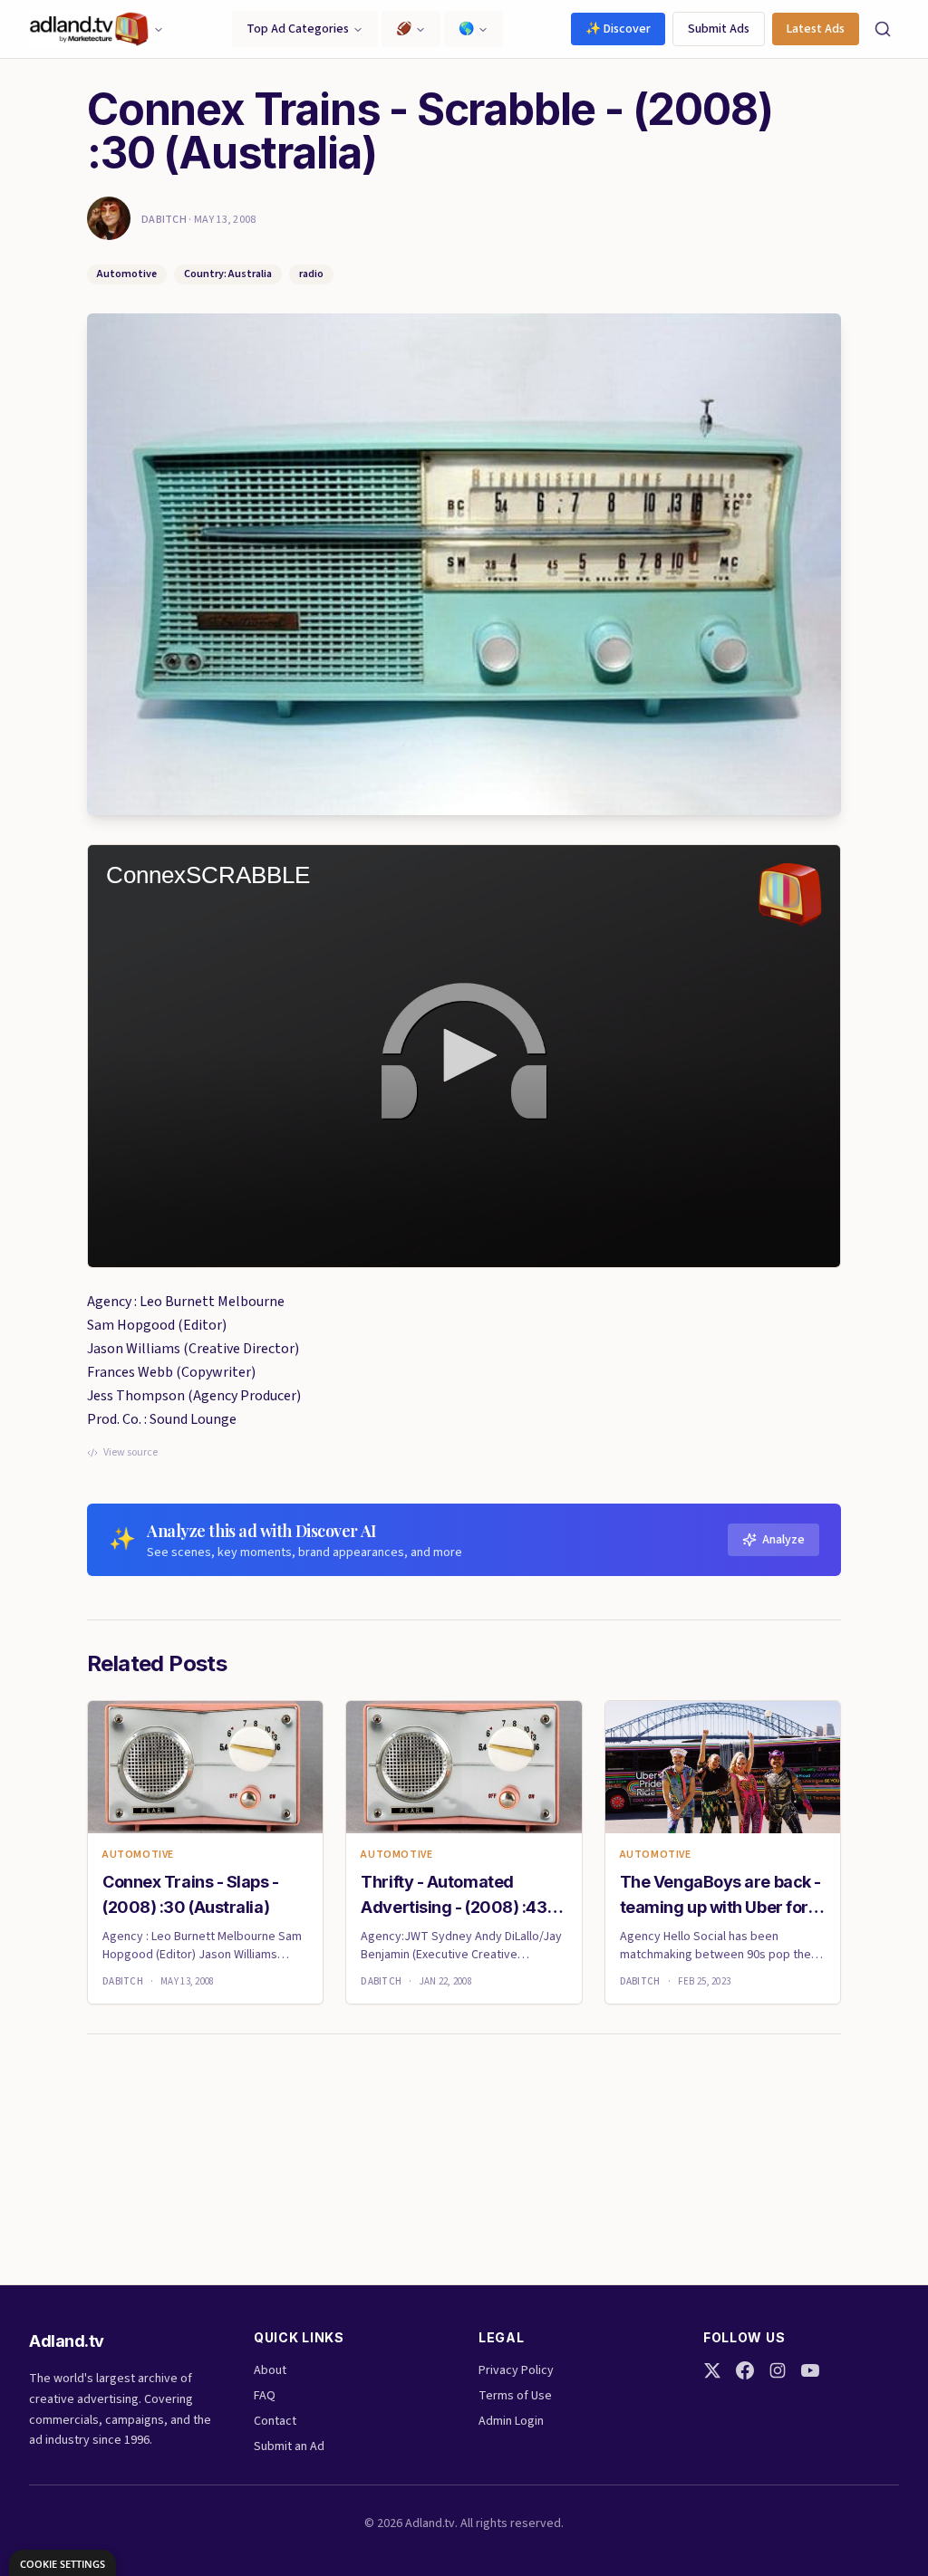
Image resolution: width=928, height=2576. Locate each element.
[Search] (883, 29)
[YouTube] (810, 2370)
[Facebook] (745, 2370)
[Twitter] (712, 2370)
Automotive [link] (138, 1855)
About (270, 2370)
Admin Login (511, 2421)
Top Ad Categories (298, 29)
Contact (275, 2421)
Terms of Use (515, 2396)
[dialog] (63, 2563)
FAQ (265, 2396)
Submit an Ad (289, 2446)
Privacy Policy (516, 2370)
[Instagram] (778, 2370)
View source (130, 1453)
